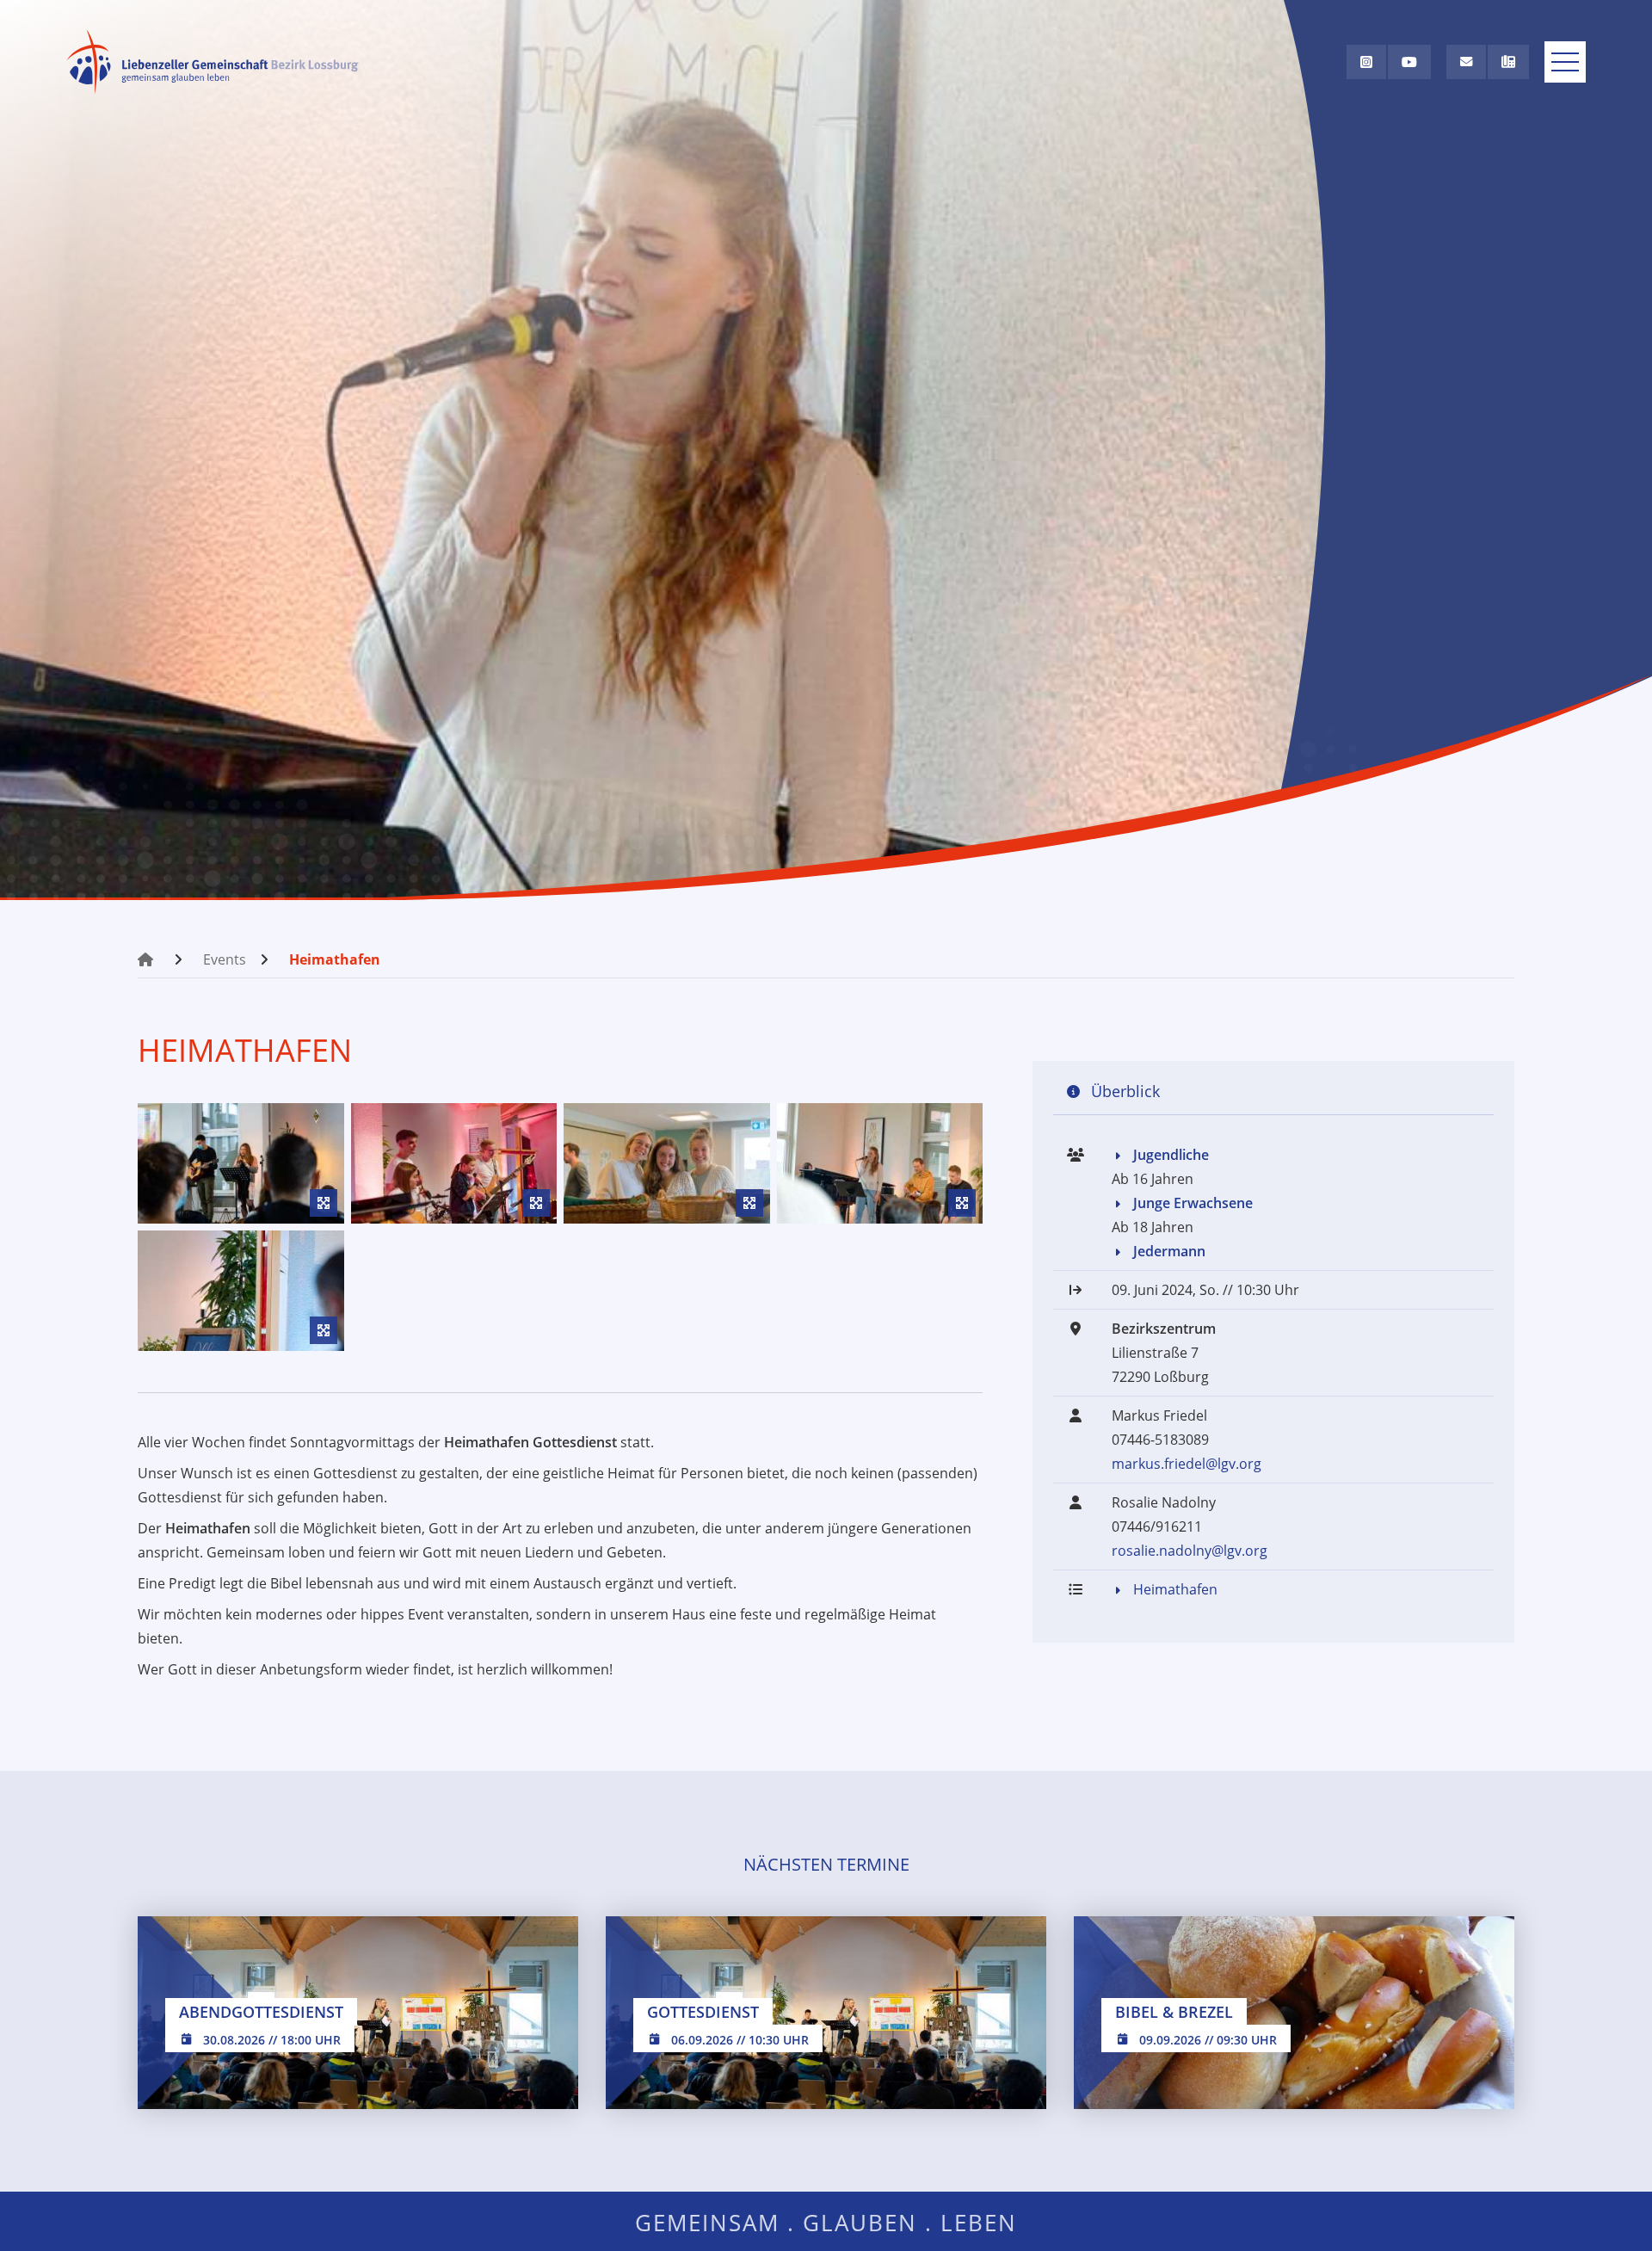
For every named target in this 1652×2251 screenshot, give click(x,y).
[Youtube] (1409, 62)
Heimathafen (335, 959)
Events (225, 959)
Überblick (1125, 1091)
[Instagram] (1366, 62)
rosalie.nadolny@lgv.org (1190, 1551)
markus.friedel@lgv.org (1187, 1465)
